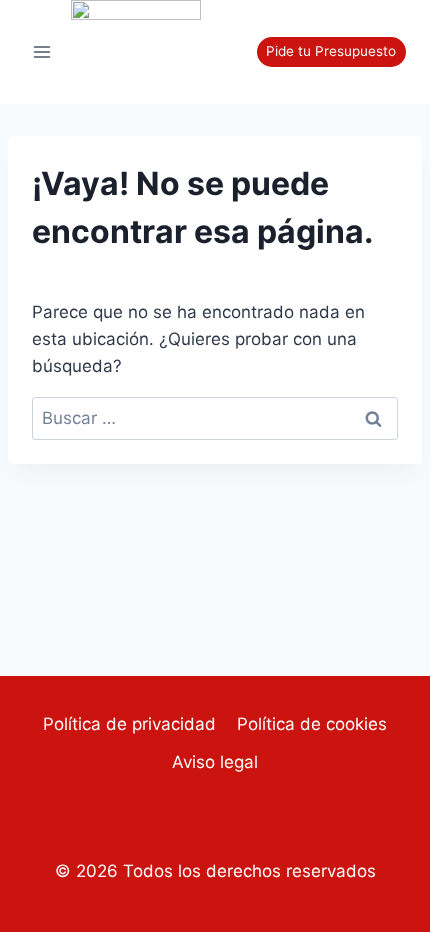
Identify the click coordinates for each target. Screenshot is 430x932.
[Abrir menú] (42, 51)
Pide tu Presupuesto (331, 51)
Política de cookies (312, 724)
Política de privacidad (129, 724)
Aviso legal (215, 762)
